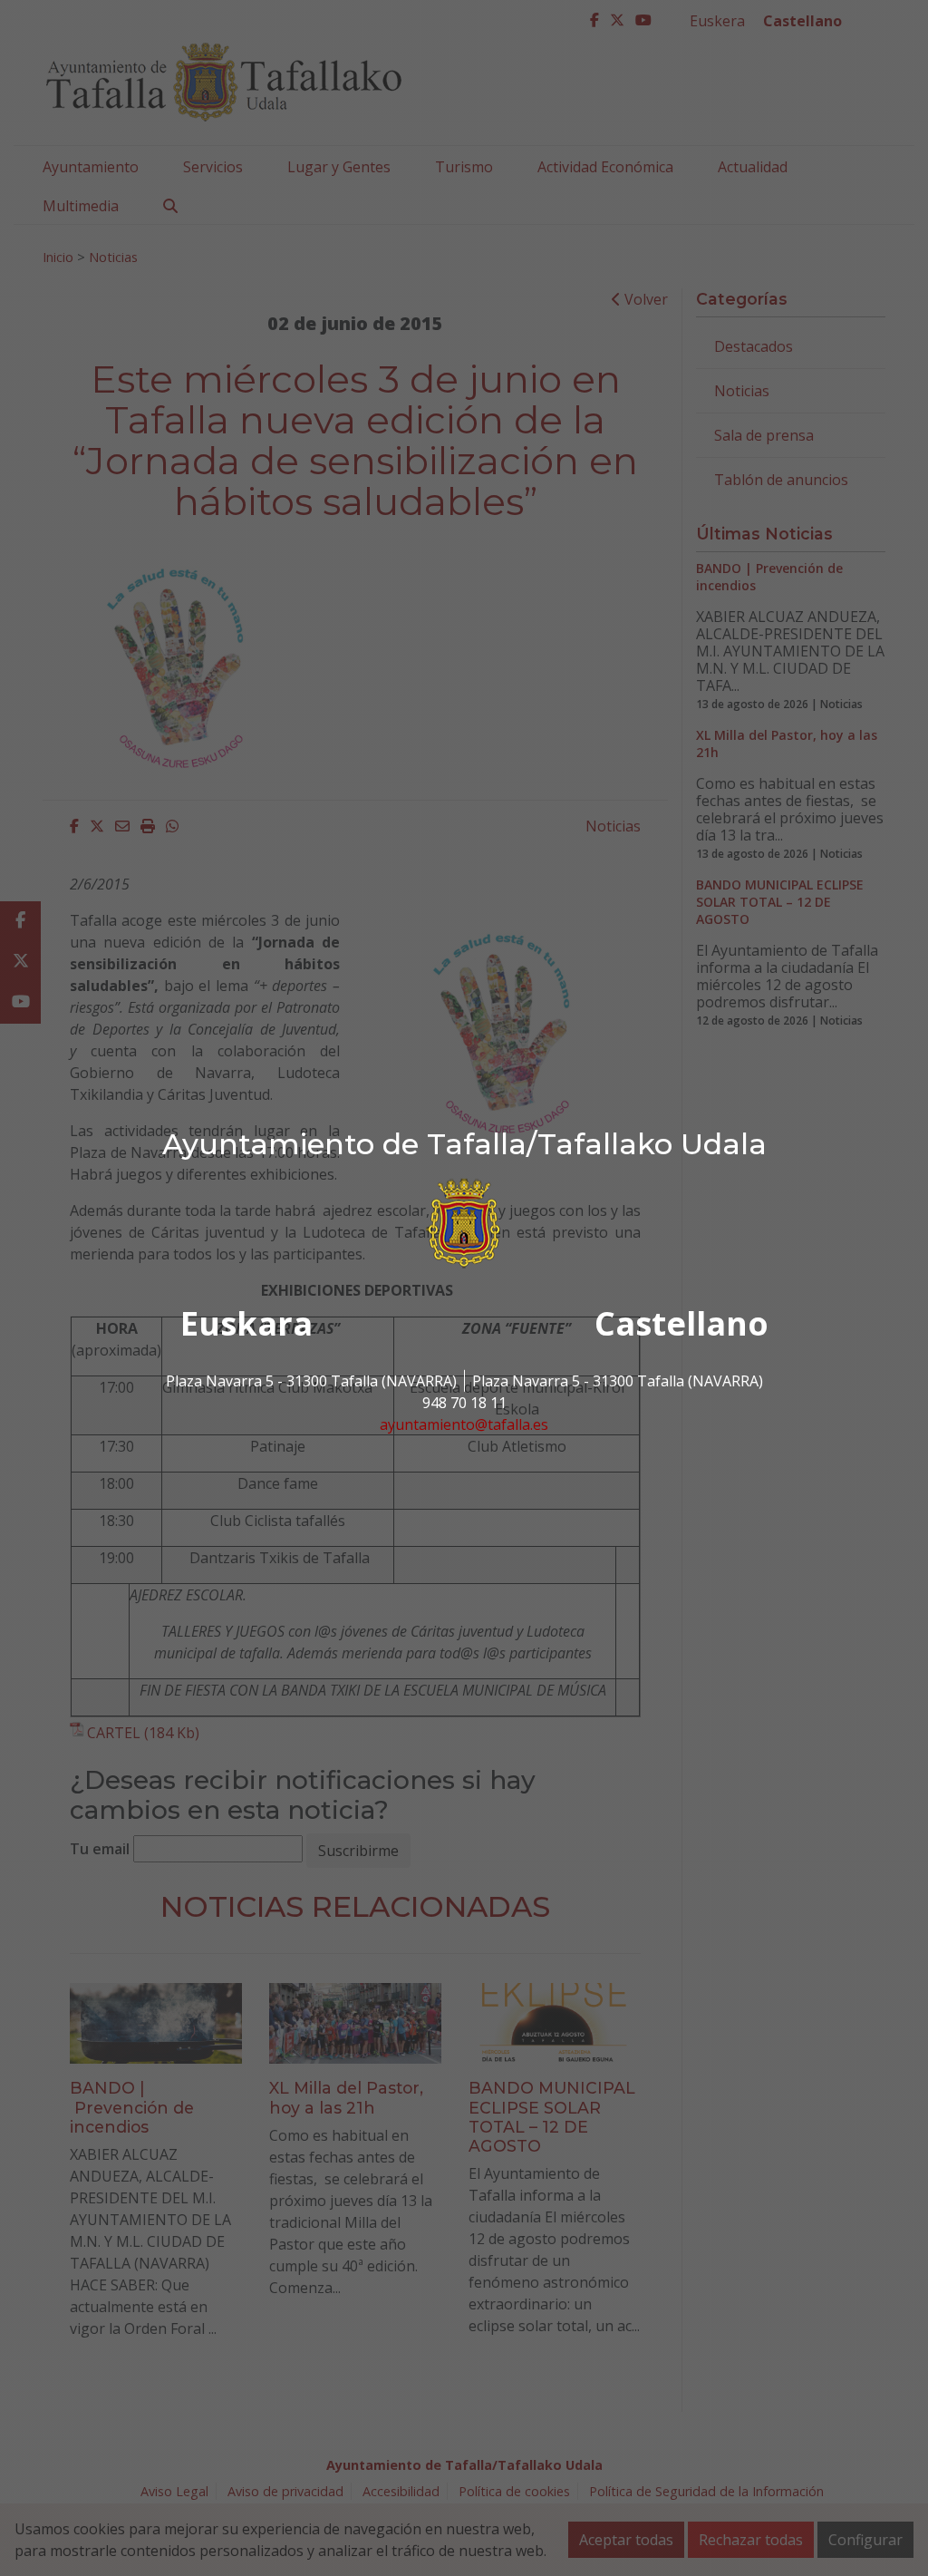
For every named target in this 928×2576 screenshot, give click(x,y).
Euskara (246, 1323)
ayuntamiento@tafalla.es (464, 1424)
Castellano (681, 1323)
